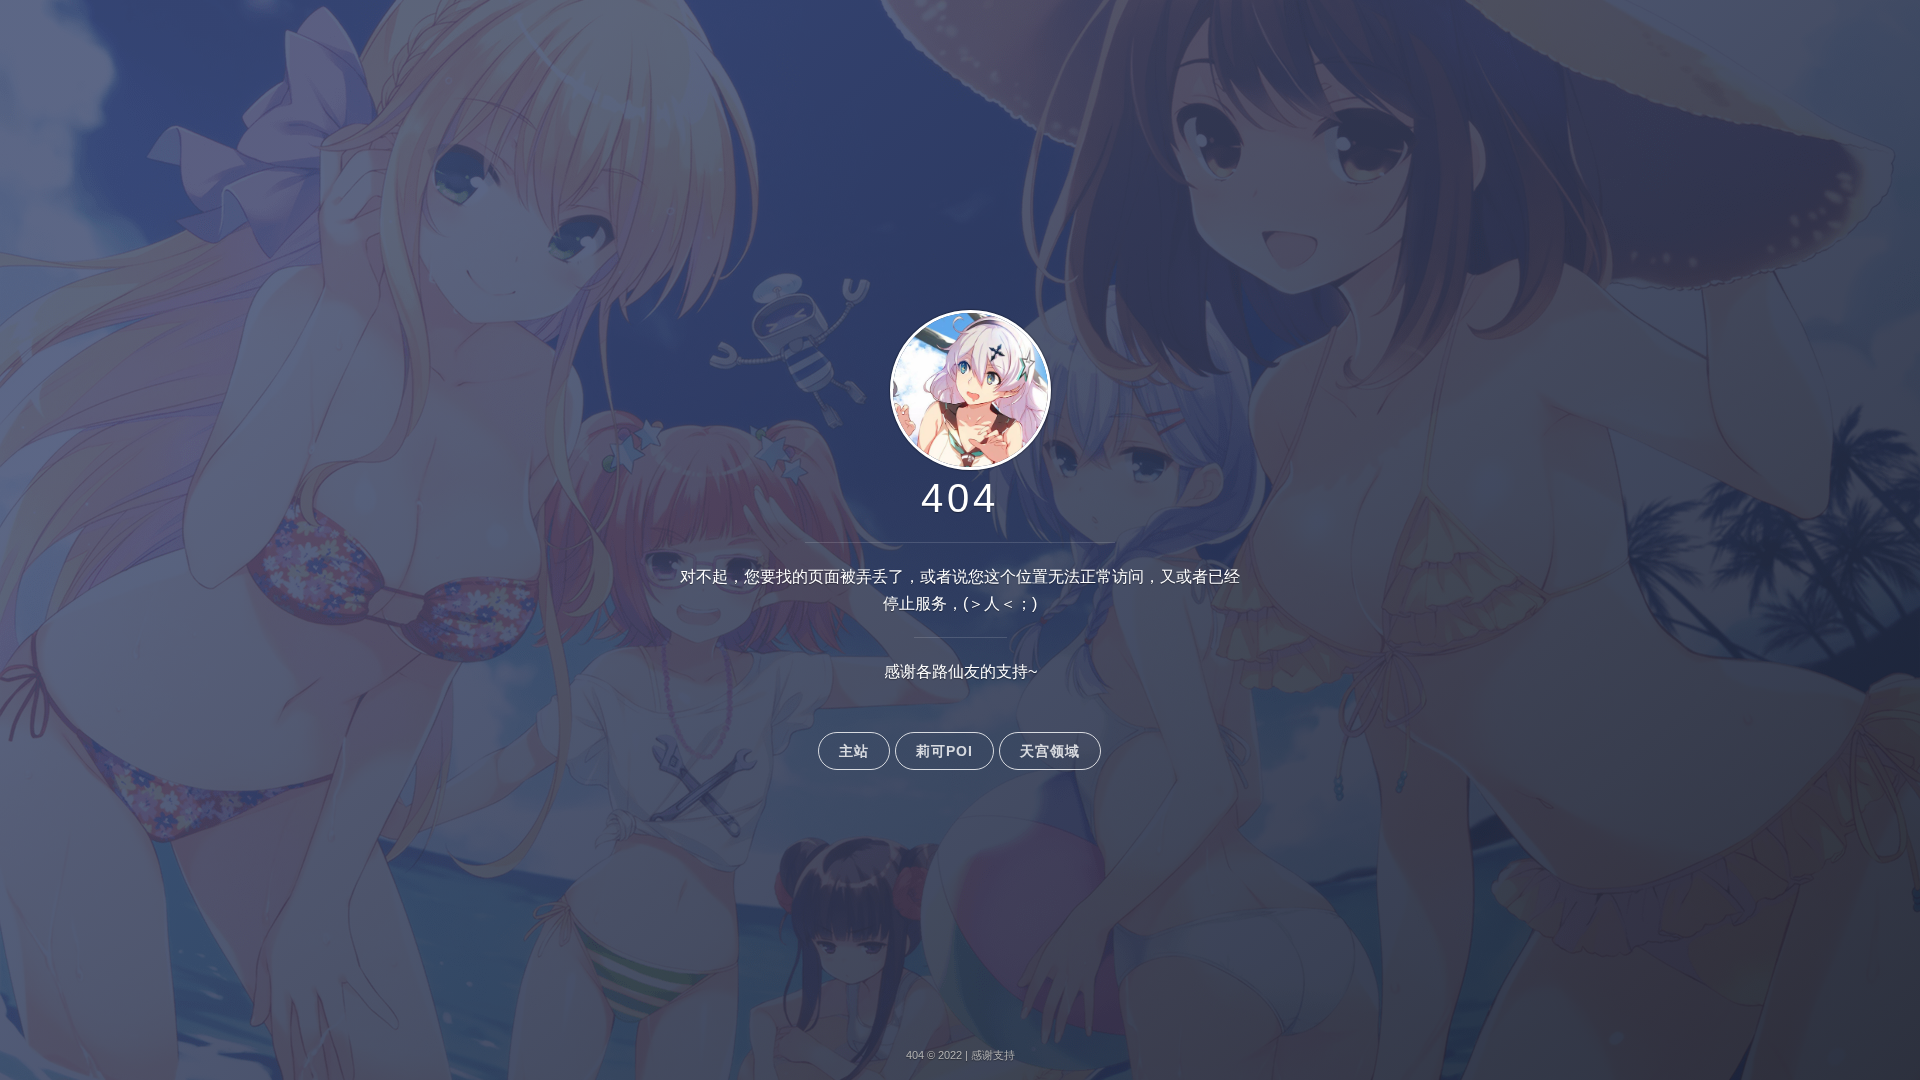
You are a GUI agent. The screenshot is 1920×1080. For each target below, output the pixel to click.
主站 (854, 751)
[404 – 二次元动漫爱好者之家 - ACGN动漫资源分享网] (960, 468)
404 (960, 498)
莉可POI (944, 751)
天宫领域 (1050, 751)
